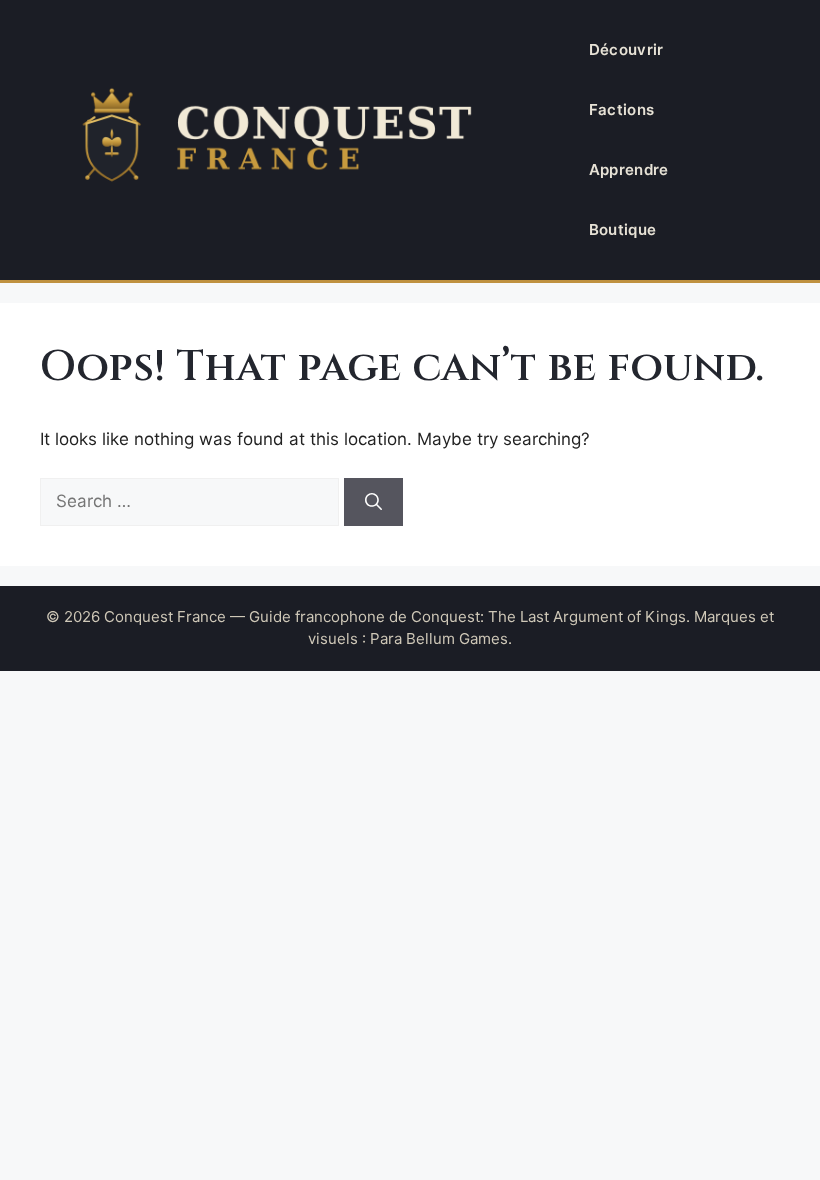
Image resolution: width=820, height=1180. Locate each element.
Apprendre (629, 169)
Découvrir (626, 49)
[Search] (373, 502)
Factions (621, 109)
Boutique (622, 229)
